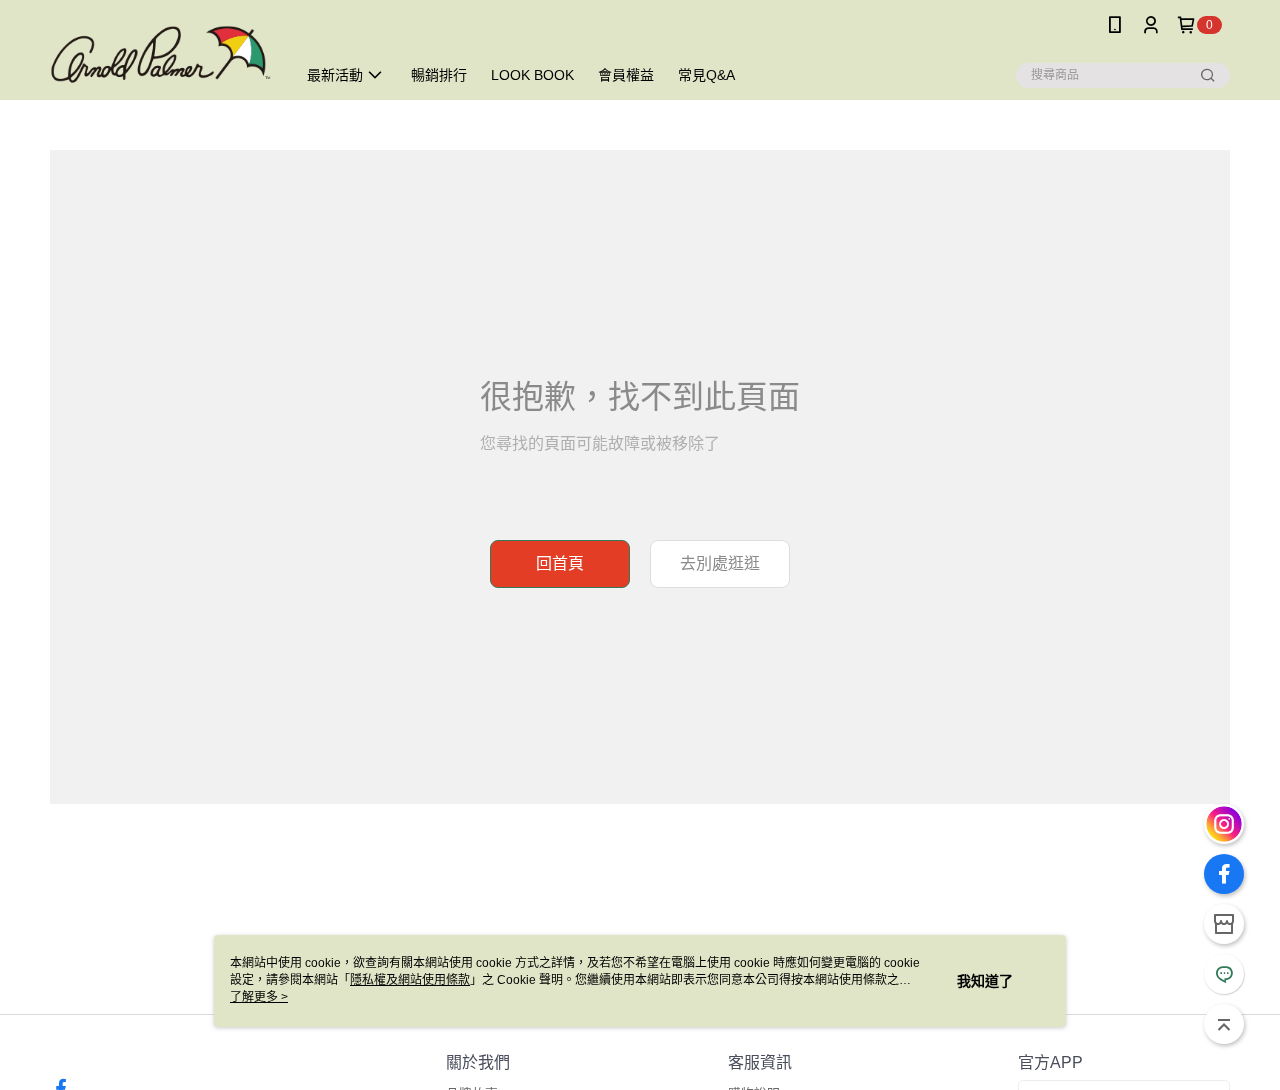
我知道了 (985, 981)
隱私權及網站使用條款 (410, 980)
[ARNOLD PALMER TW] (161, 52)
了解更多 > (259, 997)
